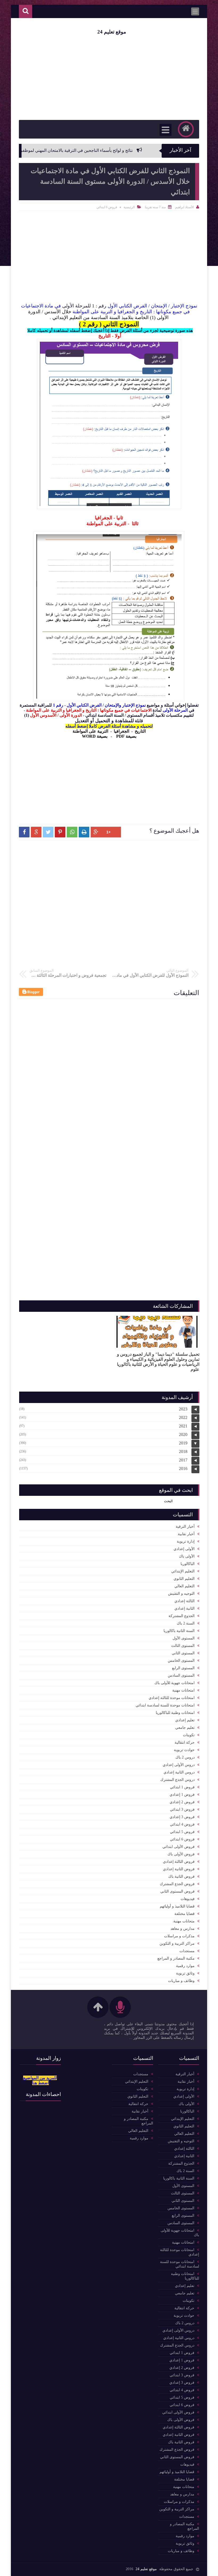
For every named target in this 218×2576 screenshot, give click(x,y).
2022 (183, 1418)
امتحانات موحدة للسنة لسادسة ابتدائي (165, 1705)
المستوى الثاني (183, 1653)
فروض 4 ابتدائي (182, 1824)
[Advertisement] (109, 778)
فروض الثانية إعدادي (179, 1869)
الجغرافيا (121, 731)
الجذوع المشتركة (182, 1616)
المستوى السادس (181, 1675)
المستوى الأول (184, 1638)
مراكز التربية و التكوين (177, 1944)
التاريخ (140, 731)
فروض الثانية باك (181, 1876)
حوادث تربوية (184, 1750)
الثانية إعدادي (185, 1608)
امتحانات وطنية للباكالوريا (175, 1713)
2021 (183, 1426)
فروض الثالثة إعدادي (179, 1862)
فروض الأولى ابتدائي (179, 1847)
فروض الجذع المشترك (177, 1884)
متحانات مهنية (184, 1921)
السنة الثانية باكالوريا (179, 1631)
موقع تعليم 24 (112, 32)
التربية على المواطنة (90, 731)
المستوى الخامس (181, 1661)
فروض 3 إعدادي (182, 1817)
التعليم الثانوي (184, 1579)
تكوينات (189, 1735)
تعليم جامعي (185, 1728)
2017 (183, 1460)
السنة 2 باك (186, 1623)
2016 (183, 1469)
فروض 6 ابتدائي (107, 207)
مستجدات (187, 1951)
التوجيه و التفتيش (181, 1594)
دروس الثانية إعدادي (179, 1772)
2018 (183, 1452)
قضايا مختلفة (185, 1914)
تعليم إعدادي (185, 1720)
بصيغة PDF (126, 736)
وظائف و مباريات (181, 1981)
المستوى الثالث (183, 1646)
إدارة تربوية (186, 1541)
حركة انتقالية (185, 1742)
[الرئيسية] (186, 129)
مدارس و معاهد (183, 1929)
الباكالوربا (188, 1564)
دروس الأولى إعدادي (179, 1765)
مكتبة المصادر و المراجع (176, 1958)
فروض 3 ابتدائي (182, 1809)
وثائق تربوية (185, 1973)
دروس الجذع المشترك (177, 1780)
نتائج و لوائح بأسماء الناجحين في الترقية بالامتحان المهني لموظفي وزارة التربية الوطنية (92, 150)
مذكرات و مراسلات (179, 1936)
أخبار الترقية (185, 1527)
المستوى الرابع (183, 1668)
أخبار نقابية (186, 1534)
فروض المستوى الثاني (177, 1891)
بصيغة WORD (95, 736)
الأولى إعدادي (184, 1549)
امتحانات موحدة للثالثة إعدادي (172, 1698)
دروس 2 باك (185, 1757)
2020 (183, 1435)
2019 (183, 1443)
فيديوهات (188, 1899)
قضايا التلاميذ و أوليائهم (177, 1906)
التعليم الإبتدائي (183, 1571)
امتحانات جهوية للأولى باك (175, 1683)
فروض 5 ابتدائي (182, 1832)
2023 (183, 1409)
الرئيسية (129, 207)
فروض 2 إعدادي (182, 1802)
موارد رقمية (185, 1966)
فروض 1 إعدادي (182, 1795)
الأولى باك (187, 1556)
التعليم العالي (185, 1586)
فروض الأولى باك (181, 1854)
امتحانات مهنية (183, 1690)
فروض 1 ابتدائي (182, 1787)
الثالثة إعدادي (185, 1601)
